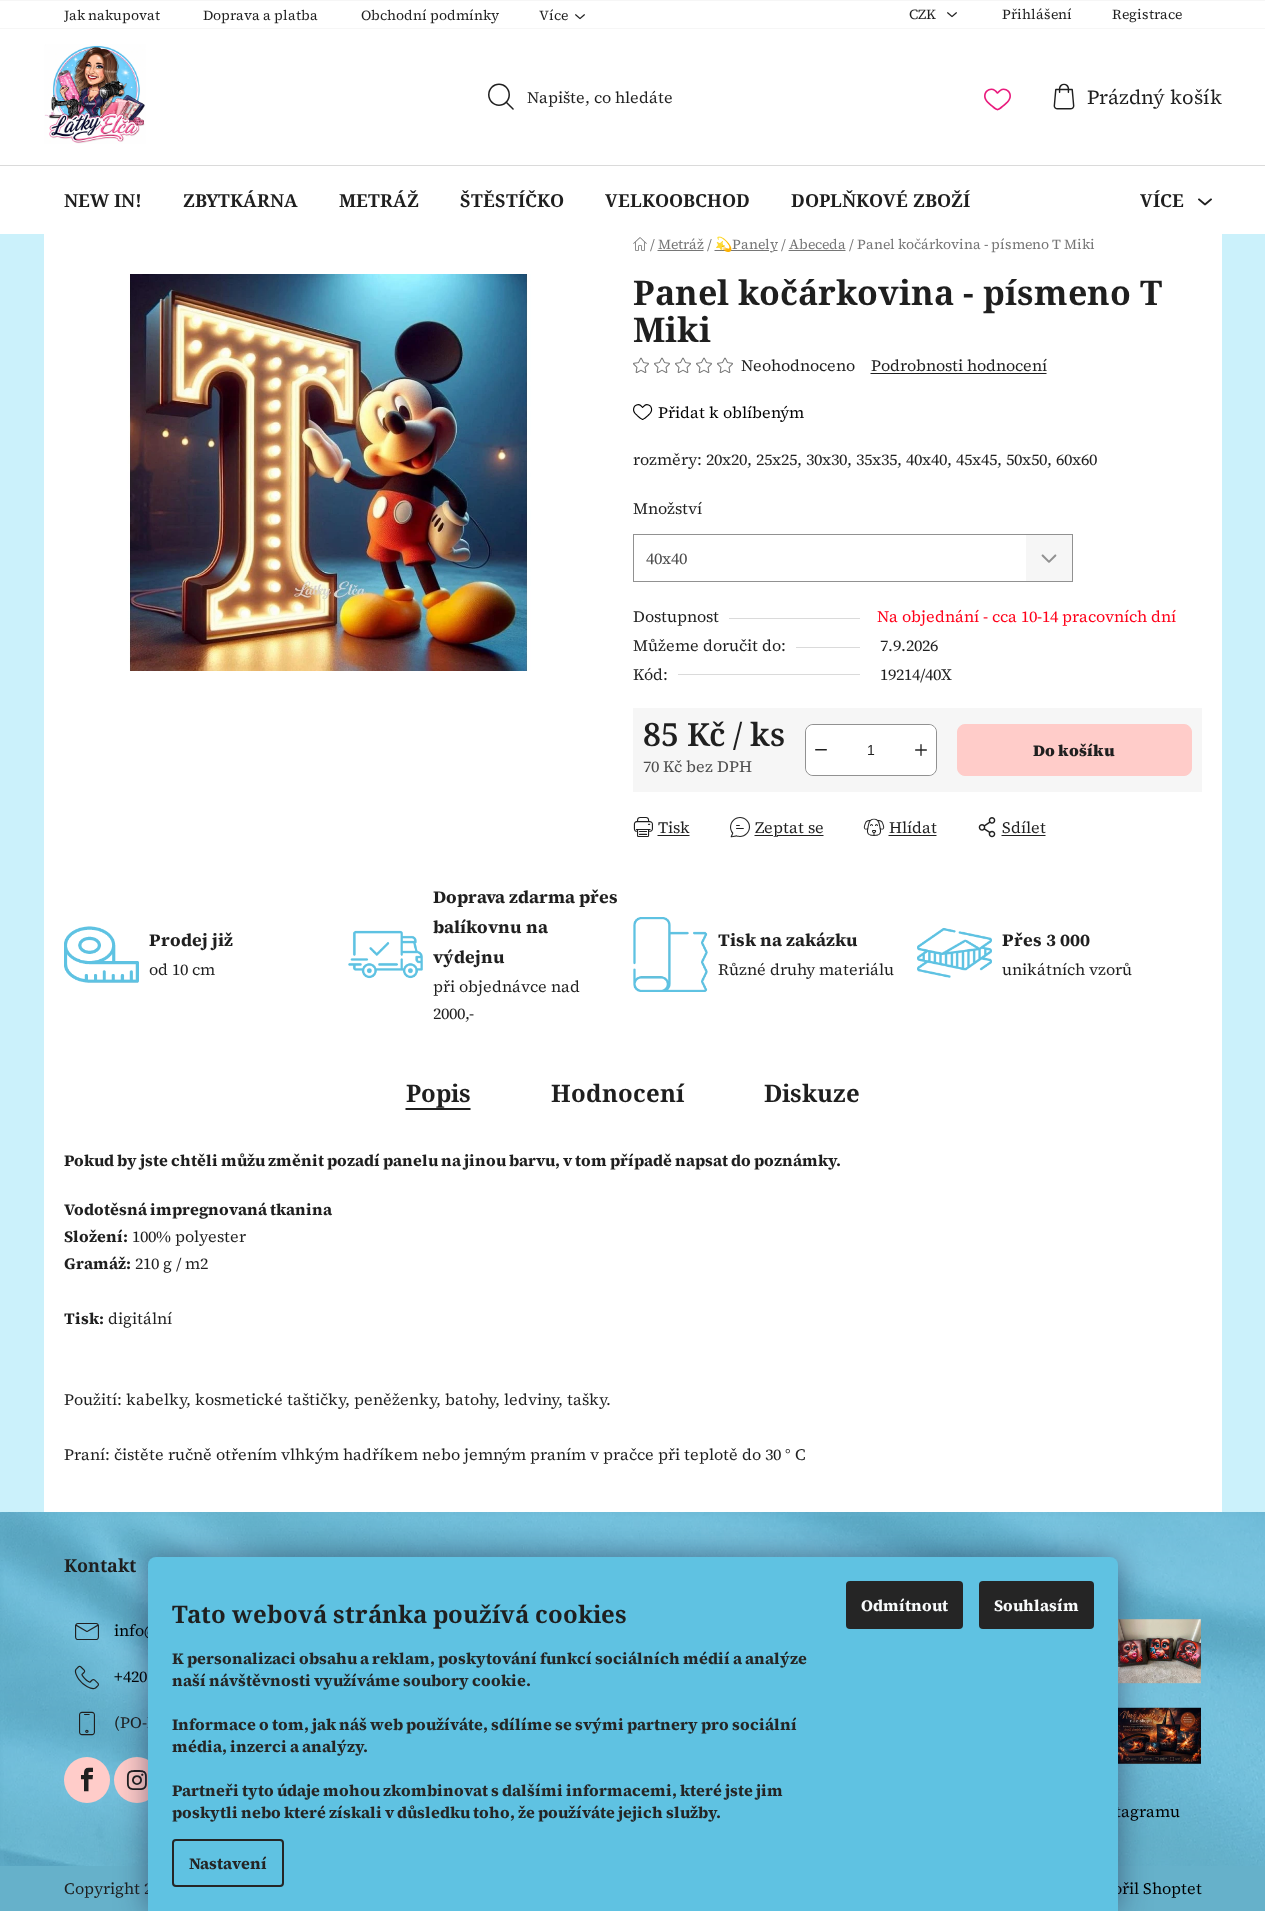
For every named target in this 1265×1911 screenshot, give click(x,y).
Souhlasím (1036, 1605)
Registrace (1147, 14)
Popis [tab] (438, 1092)
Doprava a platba (260, 15)
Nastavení (228, 1863)
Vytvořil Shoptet (1140, 1888)
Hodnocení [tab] (617, 1092)
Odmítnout (904, 1605)
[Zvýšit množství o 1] (921, 750)
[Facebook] (87, 1780)
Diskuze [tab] (812, 1092)
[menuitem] (103, 200)
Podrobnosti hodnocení (959, 365)
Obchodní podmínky (430, 15)
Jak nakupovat (112, 15)
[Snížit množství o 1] (821, 750)
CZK (924, 14)
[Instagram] (137, 1780)
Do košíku (1074, 750)
